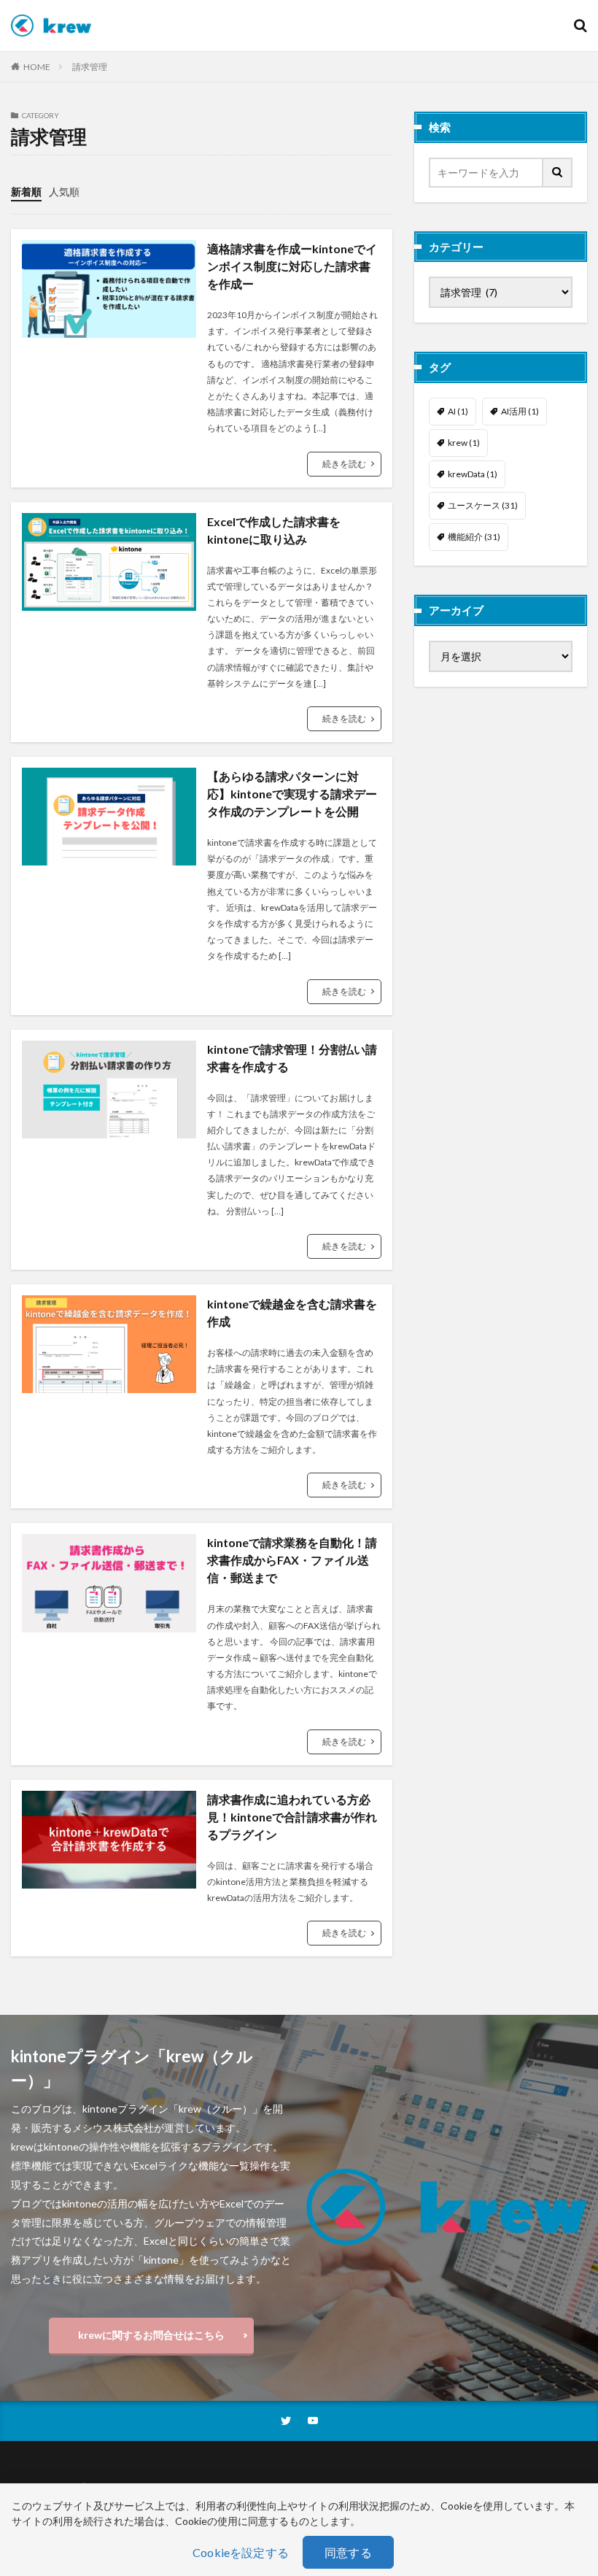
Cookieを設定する (241, 2552)
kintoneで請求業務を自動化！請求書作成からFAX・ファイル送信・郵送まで (292, 1560)
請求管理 (90, 67)
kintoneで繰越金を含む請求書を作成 (292, 1312)
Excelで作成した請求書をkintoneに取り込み (274, 530)
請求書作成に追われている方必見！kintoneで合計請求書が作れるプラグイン (292, 1817)
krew (464, 443)
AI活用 (520, 411)
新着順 (26, 192)
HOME (37, 67)
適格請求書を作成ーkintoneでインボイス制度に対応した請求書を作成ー (292, 266)
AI (458, 411)
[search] (558, 173)
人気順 (64, 192)
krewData (473, 474)
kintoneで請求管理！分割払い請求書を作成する (292, 1058)
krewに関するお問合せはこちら (151, 2335)
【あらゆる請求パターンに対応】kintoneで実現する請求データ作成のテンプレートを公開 (292, 794)
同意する (348, 2552)
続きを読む (344, 464)
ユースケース (483, 505)
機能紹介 (474, 537)
